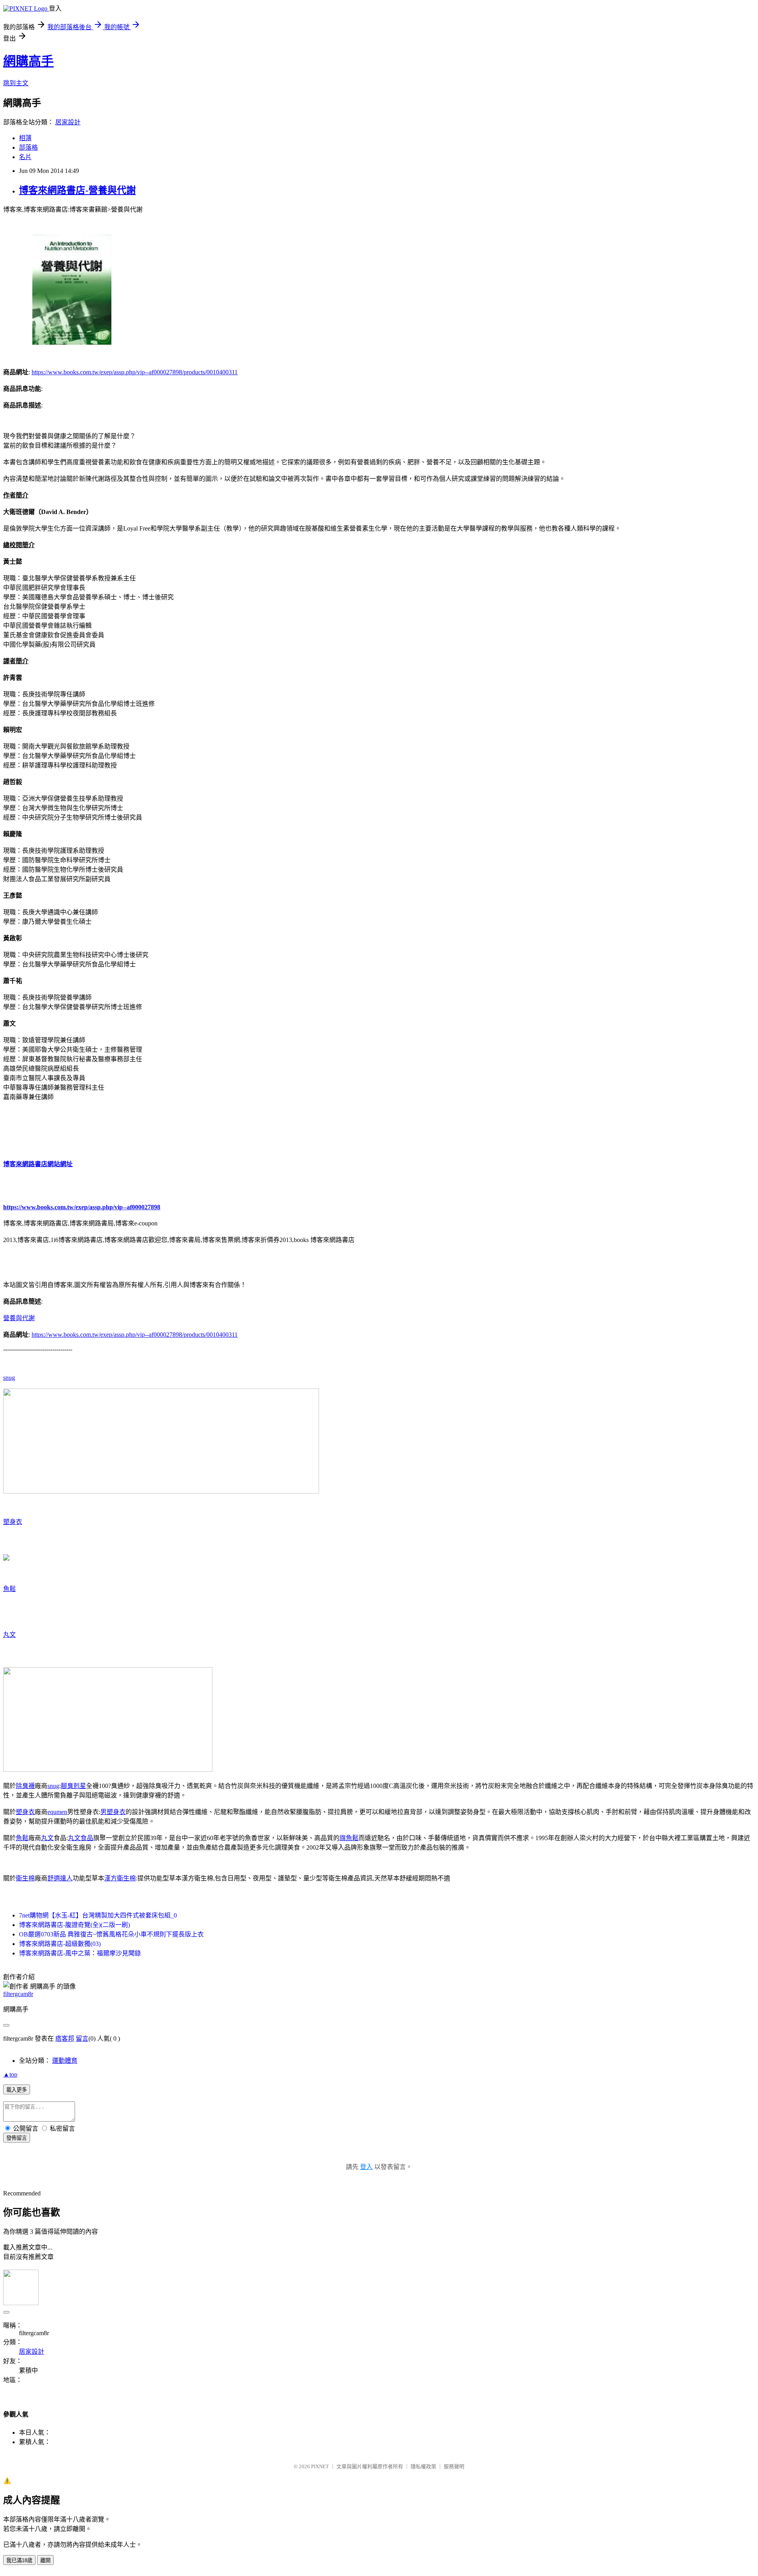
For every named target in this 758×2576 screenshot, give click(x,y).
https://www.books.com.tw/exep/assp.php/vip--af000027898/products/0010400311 (135, 372)
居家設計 (68, 122)
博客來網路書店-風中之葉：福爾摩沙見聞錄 (80, 1953)
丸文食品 (81, 1838)
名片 (25, 157)
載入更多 (17, 2090)
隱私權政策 (423, 2466)
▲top (10, 2074)
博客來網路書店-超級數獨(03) (60, 1944)
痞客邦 (65, 2038)
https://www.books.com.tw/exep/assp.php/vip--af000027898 (82, 1207)
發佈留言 (17, 2138)
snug (9, 1378)
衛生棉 (25, 1878)
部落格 (28, 147)
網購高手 (28, 61)
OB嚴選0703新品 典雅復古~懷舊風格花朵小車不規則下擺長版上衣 (111, 1934)
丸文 (9, 1635)
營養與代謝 (19, 1318)
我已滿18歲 (19, 2560)
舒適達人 (60, 1878)
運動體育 (65, 2061)
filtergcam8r (18, 1994)
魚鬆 (9, 1589)
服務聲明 (454, 2466)
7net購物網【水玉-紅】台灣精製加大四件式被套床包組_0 (98, 1915)
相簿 (25, 138)
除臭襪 (25, 1786)
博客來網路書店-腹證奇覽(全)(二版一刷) (74, 1925)
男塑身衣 (113, 1812)
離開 (45, 2560)
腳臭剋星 (73, 1786)
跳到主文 (16, 83)
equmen (57, 1812)
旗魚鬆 (349, 1838)
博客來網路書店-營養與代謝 (77, 190)
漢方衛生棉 (120, 1878)
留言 (82, 2038)
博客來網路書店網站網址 (38, 1164)
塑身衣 (13, 1522)
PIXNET (320, 2466)
